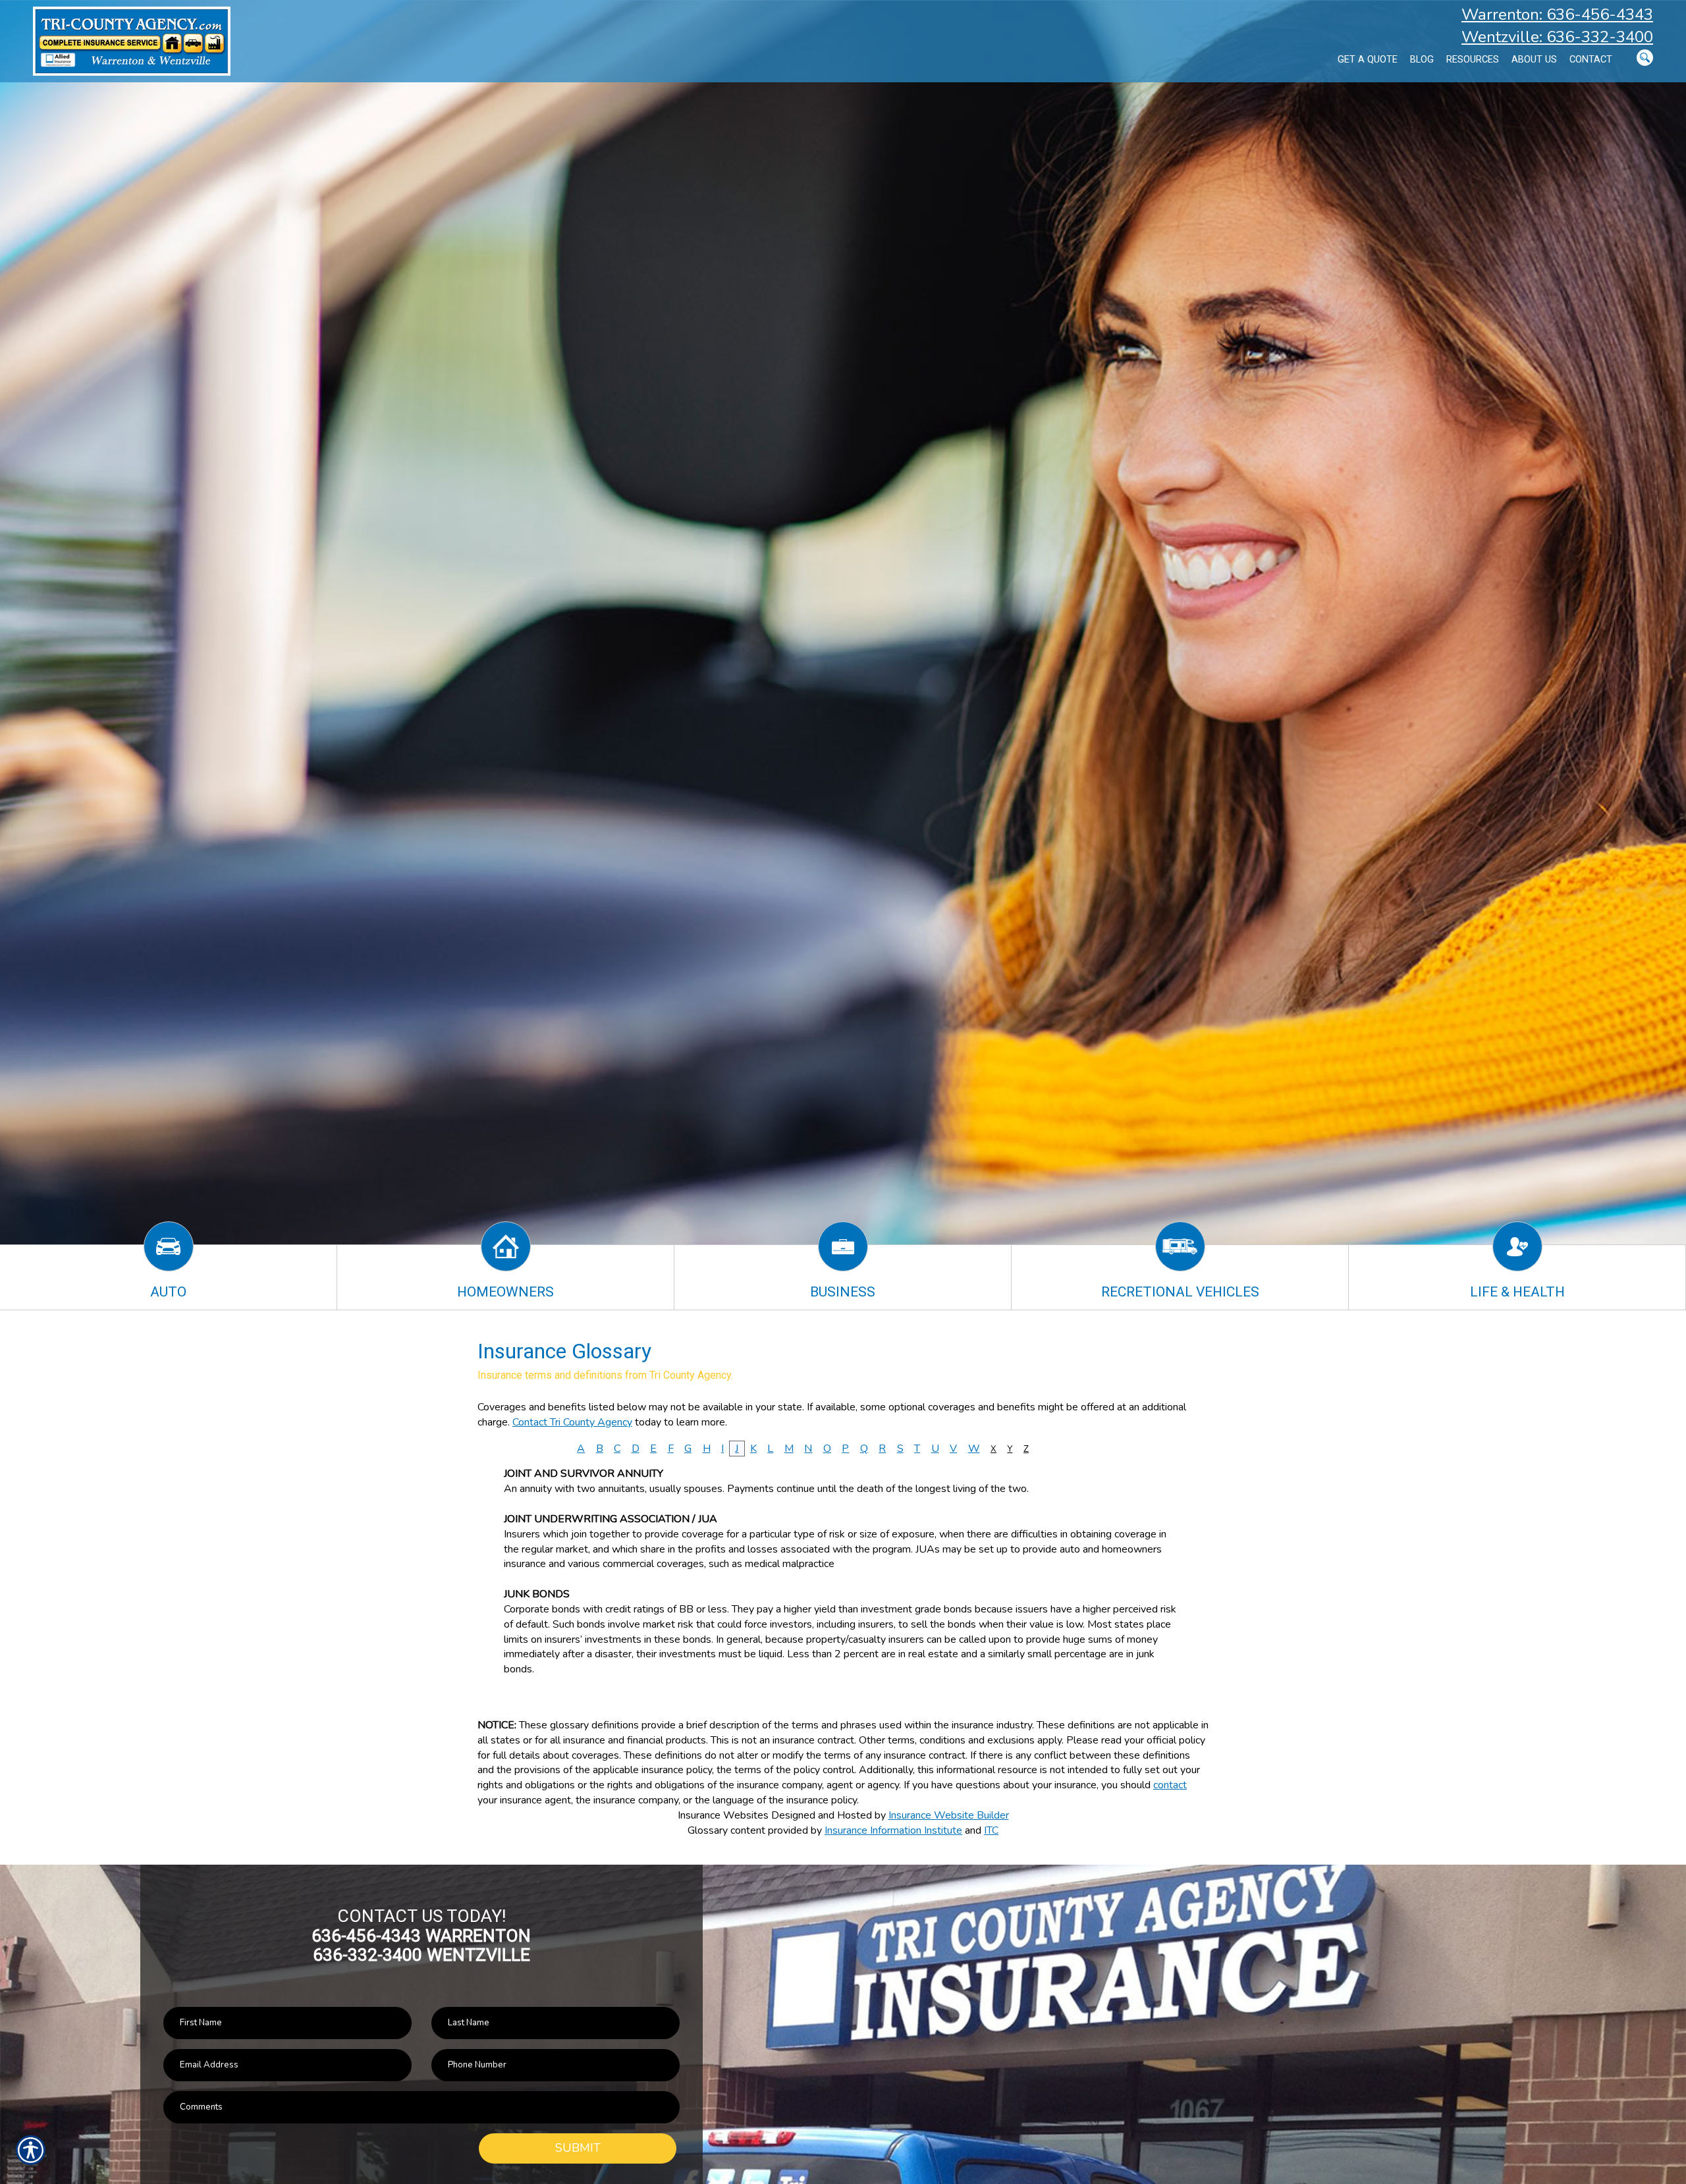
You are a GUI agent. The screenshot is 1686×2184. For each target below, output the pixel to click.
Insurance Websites (723, 1815)
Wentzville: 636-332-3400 (1557, 37)
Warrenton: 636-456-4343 (1557, 14)
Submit (578, 2148)
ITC (991, 1830)
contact (1170, 1785)
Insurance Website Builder (949, 1815)
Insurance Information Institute (893, 1830)
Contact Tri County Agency (572, 1422)
